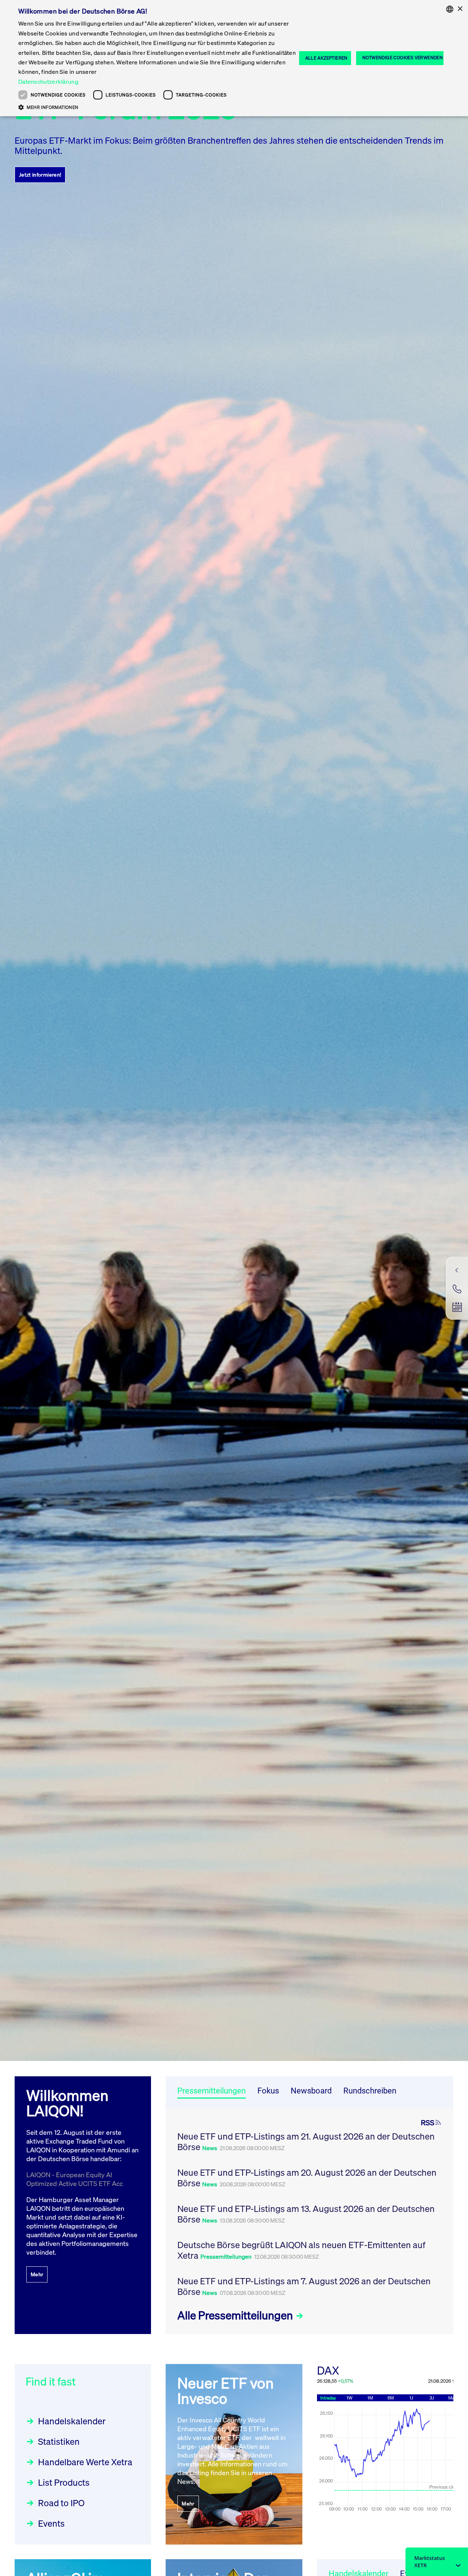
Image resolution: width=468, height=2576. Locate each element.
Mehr (37, 2274)
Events (51, 2523)
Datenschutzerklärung (48, 82)
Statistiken (59, 2441)
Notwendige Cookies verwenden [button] (403, 58)
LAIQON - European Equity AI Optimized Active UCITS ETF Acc (75, 2179)
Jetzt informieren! (40, 175)
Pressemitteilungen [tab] (212, 2091)
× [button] (460, 9)
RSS (428, 2123)
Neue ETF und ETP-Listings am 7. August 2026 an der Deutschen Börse (304, 2286)
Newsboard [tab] (311, 2091)
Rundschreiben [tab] (370, 2091)
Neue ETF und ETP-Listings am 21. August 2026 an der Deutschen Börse (306, 2142)
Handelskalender (72, 2421)
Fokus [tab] (268, 2091)
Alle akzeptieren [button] (327, 58)
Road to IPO (61, 2503)
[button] (157, 107)
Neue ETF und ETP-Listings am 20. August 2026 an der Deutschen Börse (307, 2178)
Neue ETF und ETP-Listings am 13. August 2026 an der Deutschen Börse (306, 2214)
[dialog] (234, 58)
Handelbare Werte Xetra (85, 2462)
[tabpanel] (310, 2221)
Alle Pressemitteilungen (236, 2315)
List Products (64, 2482)
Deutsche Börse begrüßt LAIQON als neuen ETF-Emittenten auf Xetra (301, 2250)
